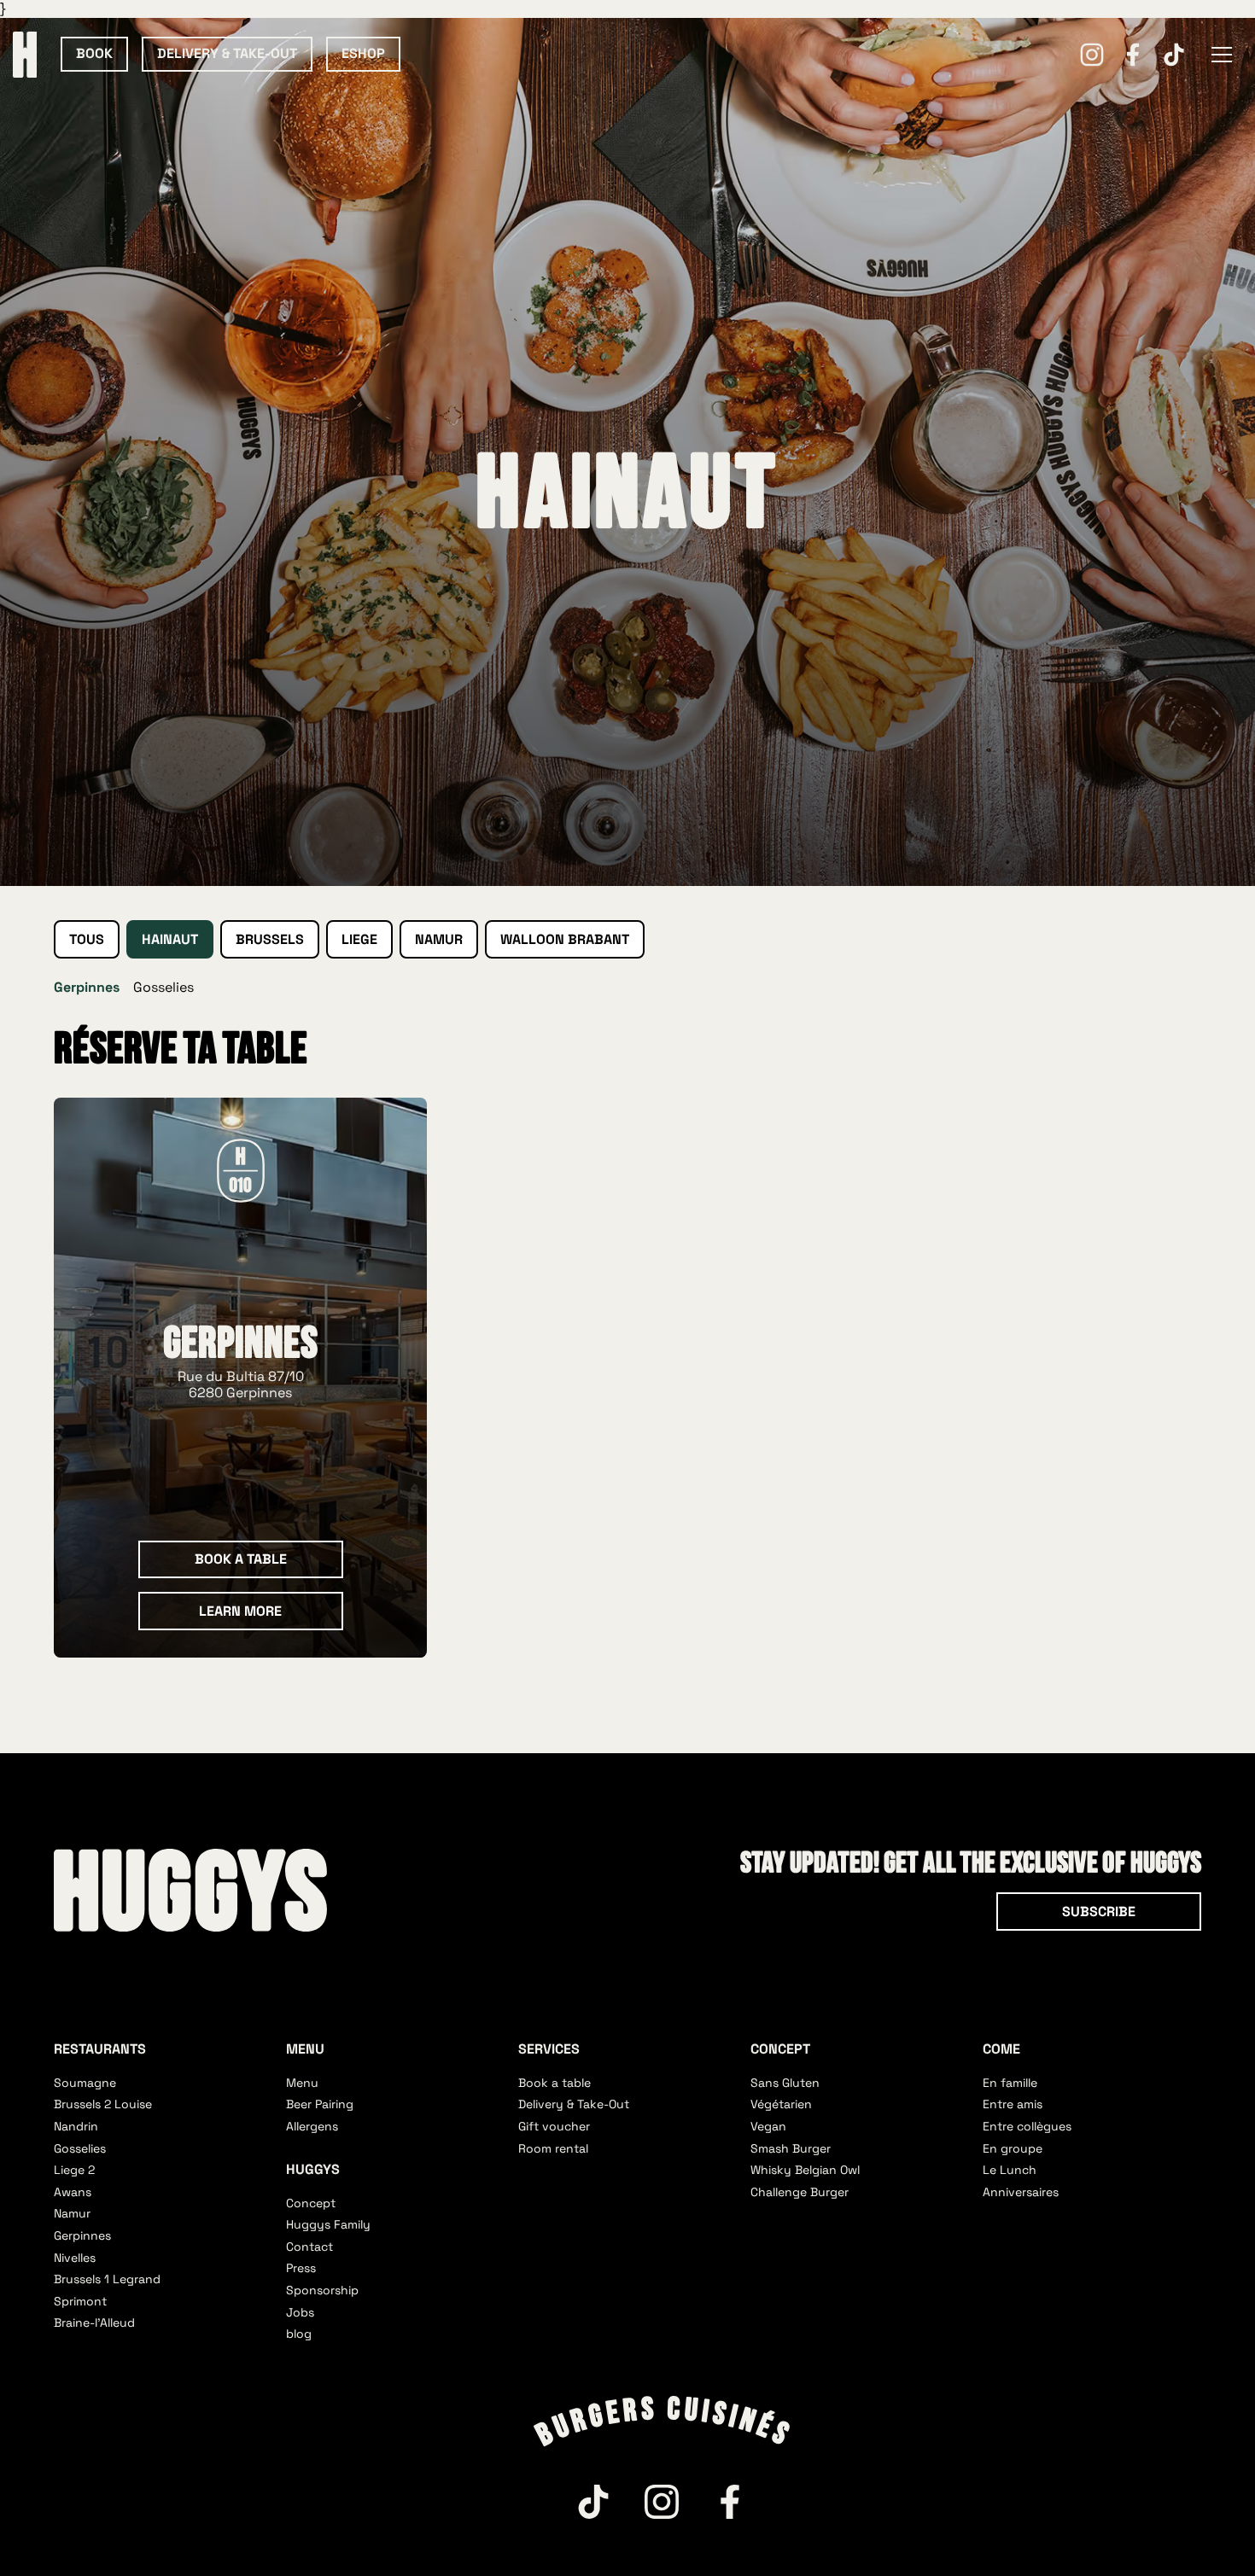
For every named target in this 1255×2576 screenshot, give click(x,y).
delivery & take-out (227, 53)
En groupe (1013, 2148)
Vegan (768, 2126)
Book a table (555, 2083)
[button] (1222, 55)
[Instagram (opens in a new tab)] (1092, 55)
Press (301, 2268)
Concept (311, 2203)
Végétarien (781, 2104)
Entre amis (1013, 2104)
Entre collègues (1027, 2126)
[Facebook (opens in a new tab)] (1133, 55)
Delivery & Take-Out (574, 2104)
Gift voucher (554, 2126)
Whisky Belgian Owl (805, 2170)
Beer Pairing (320, 2104)
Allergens (312, 2126)
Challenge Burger (800, 2192)
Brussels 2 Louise (103, 2104)
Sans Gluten (785, 2083)
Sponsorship (322, 2290)
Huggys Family (328, 2224)
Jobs (300, 2312)
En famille (1010, 2083)
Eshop (363, 53)
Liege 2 (74, 2170)
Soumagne (85, 2083)
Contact (309, 2247)
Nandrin (76, 2126)
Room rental (553, 2148)
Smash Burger (791, 2148)
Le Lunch (1010, 2170)
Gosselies (163, 987)
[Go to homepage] (190, 1890)
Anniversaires (1021, 2192)
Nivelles (75, 2258)
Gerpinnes (82, 2235)
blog (299, 2334)
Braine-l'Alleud (94, 2322)
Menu (302, 2083)
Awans (73, 2192)
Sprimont (80, 2301)
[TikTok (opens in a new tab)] (1174, 55)
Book (94, 53)
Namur (72, 2213)
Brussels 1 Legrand (107, 2279)
